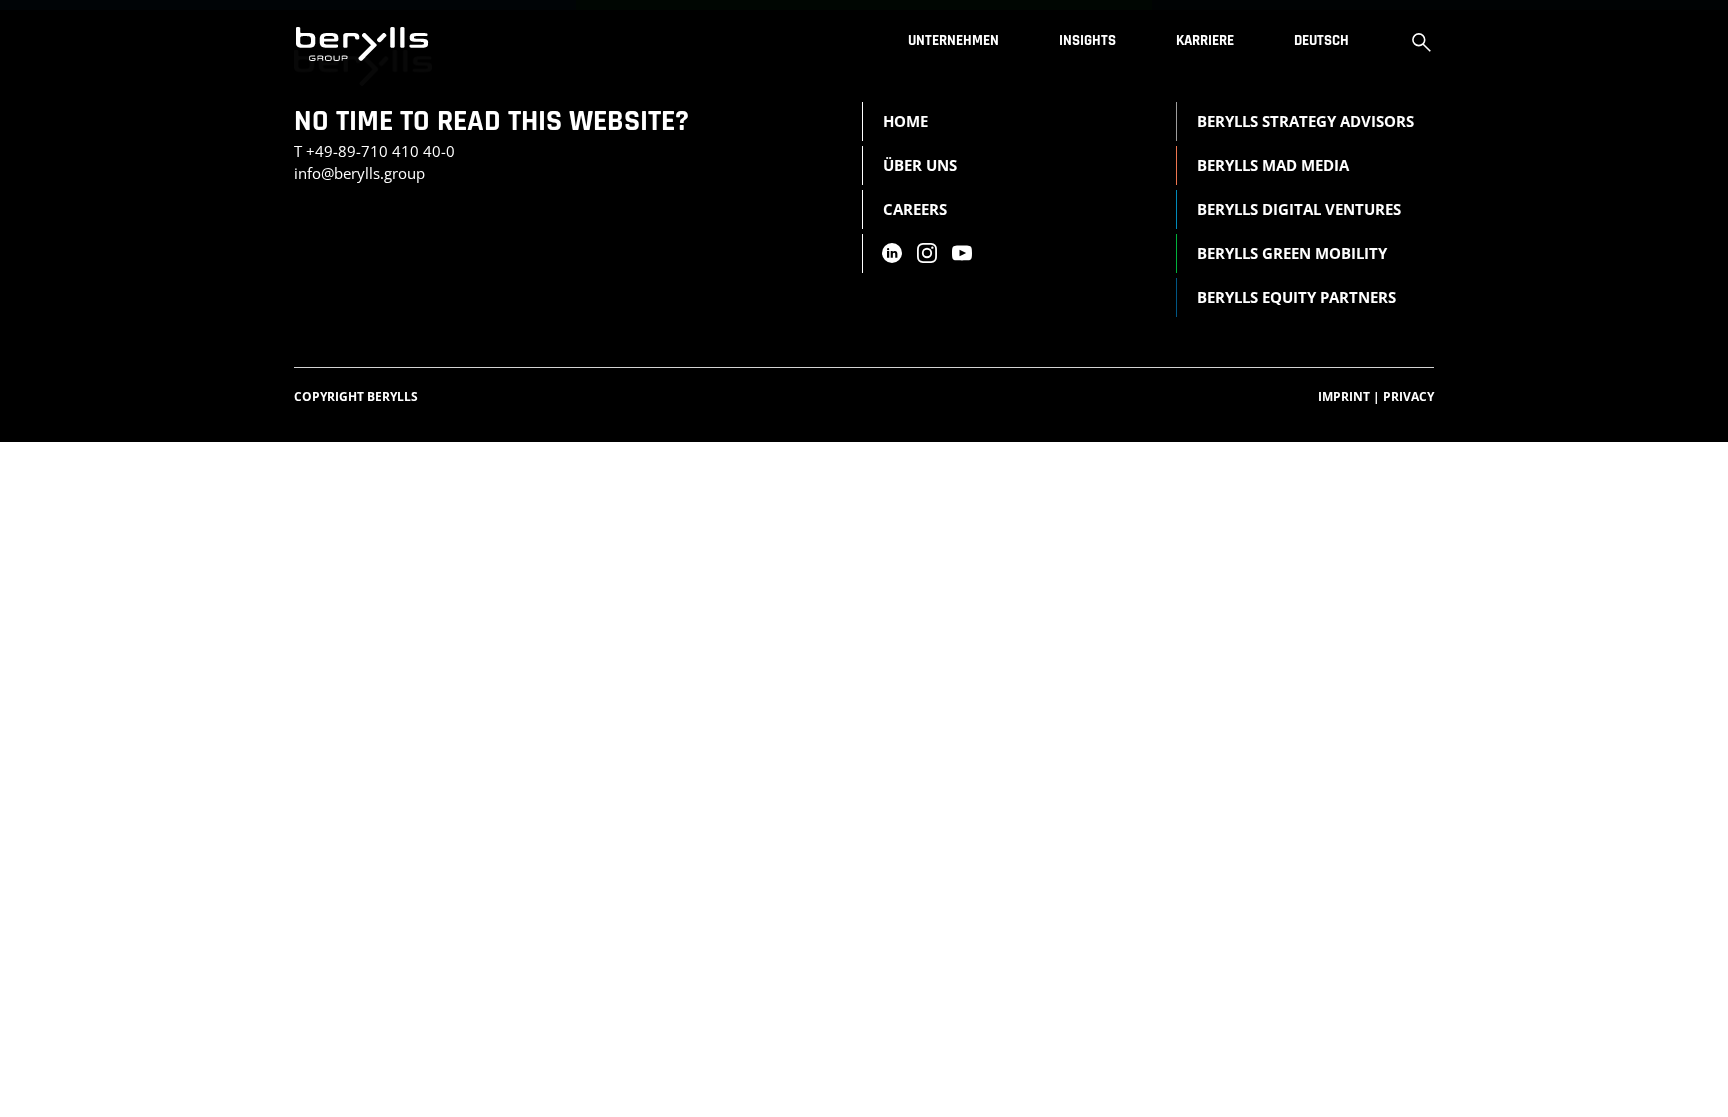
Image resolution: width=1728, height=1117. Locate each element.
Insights (1087, 40)
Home (905, 121)
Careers (915, 209)
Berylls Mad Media (1273, 165)
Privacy (1408, 396)
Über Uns (920, 165)
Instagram (927, 253)
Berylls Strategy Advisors (1305, 121)
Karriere (1205, 40)
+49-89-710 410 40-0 (380, 151)
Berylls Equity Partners (1296, 297)
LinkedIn (891, 253)
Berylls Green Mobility (1292, 253)
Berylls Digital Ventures (1299, 209)
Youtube (962, 253)
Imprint (1349, 396)
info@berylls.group (359, 173)
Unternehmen (953, 40)
